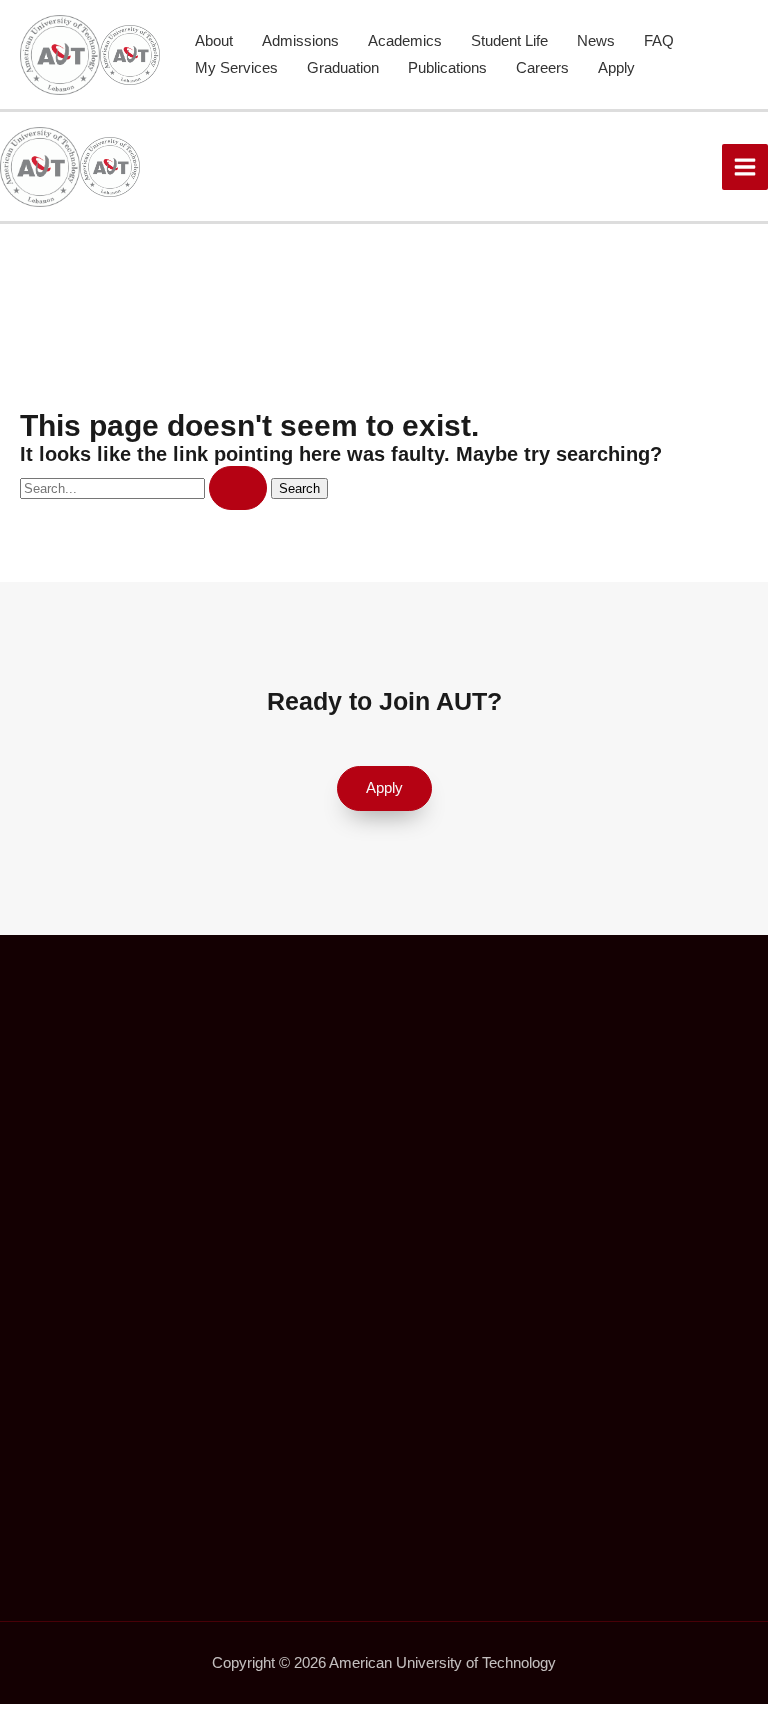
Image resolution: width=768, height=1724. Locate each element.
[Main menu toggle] (745, 167)
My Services (236, 68)
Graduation (343, 68)
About (214, 41)
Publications (447, 68)
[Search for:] (145, 488)
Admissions (300, 41)
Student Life (509, 41)
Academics (405, 41)
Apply (616, 68)
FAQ (659, 41)
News (596, 41)
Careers (542, 68)
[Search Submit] (238, 488)
